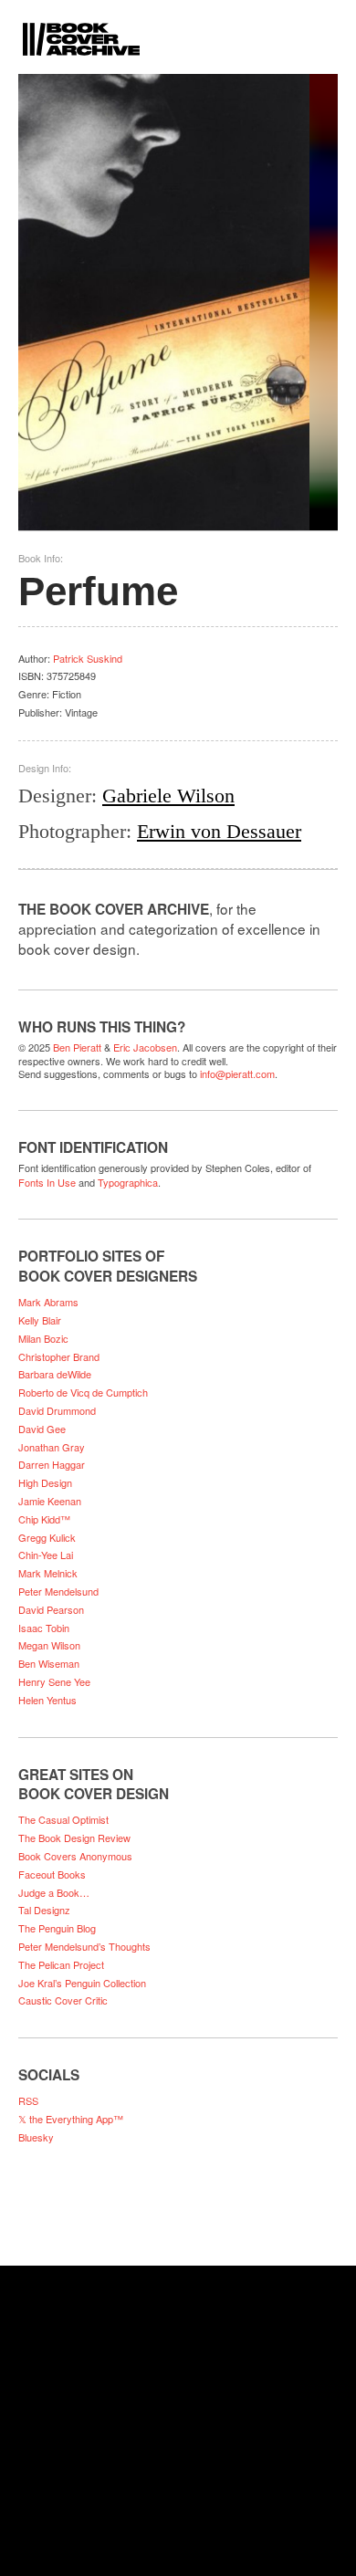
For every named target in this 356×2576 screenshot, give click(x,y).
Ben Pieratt (77, 1047)
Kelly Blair (40, 1320)
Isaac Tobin (44, 1628)
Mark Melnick (48, 1573)
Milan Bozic (43, 1338)
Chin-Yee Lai (46, 1555)
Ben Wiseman (49, 1663)
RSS (28, 2100)
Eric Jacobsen (145, 1047)
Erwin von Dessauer (219, 831)
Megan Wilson (49, 1645)
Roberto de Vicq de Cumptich (83, 1392)
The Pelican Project (61, 1964)
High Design (45, 1482)
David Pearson (51, 1609)
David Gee (42, 1429)
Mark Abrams (48, 1302)
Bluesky (36, 2137)
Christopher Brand (59, 1356)
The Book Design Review (74, 1838)
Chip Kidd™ (44, 1519)
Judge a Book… (54, 1892)
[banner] (178, 28)
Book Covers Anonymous (75, 1856)
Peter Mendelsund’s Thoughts (84, 1946)
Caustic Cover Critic (63, 2000)
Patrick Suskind (88, 658)
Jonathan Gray (52, 1447)
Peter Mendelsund (58, 1591)
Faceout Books (52, 1874)
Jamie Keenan (50, 1501)
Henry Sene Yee (54, 1681)
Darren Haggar (52, 1464)
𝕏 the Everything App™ (71, 2119)
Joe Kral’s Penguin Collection (82, 1983)
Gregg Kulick (47, 1537)
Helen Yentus (47, 1700)
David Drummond (57, 1410)
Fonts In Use (47, 1182)
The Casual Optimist (63, 1819)
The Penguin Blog (57, 1928)
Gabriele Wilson (168, 796)
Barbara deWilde (55, 1374)
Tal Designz (44, 1910)
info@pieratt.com (237, 1073)
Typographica (128, 1182)
